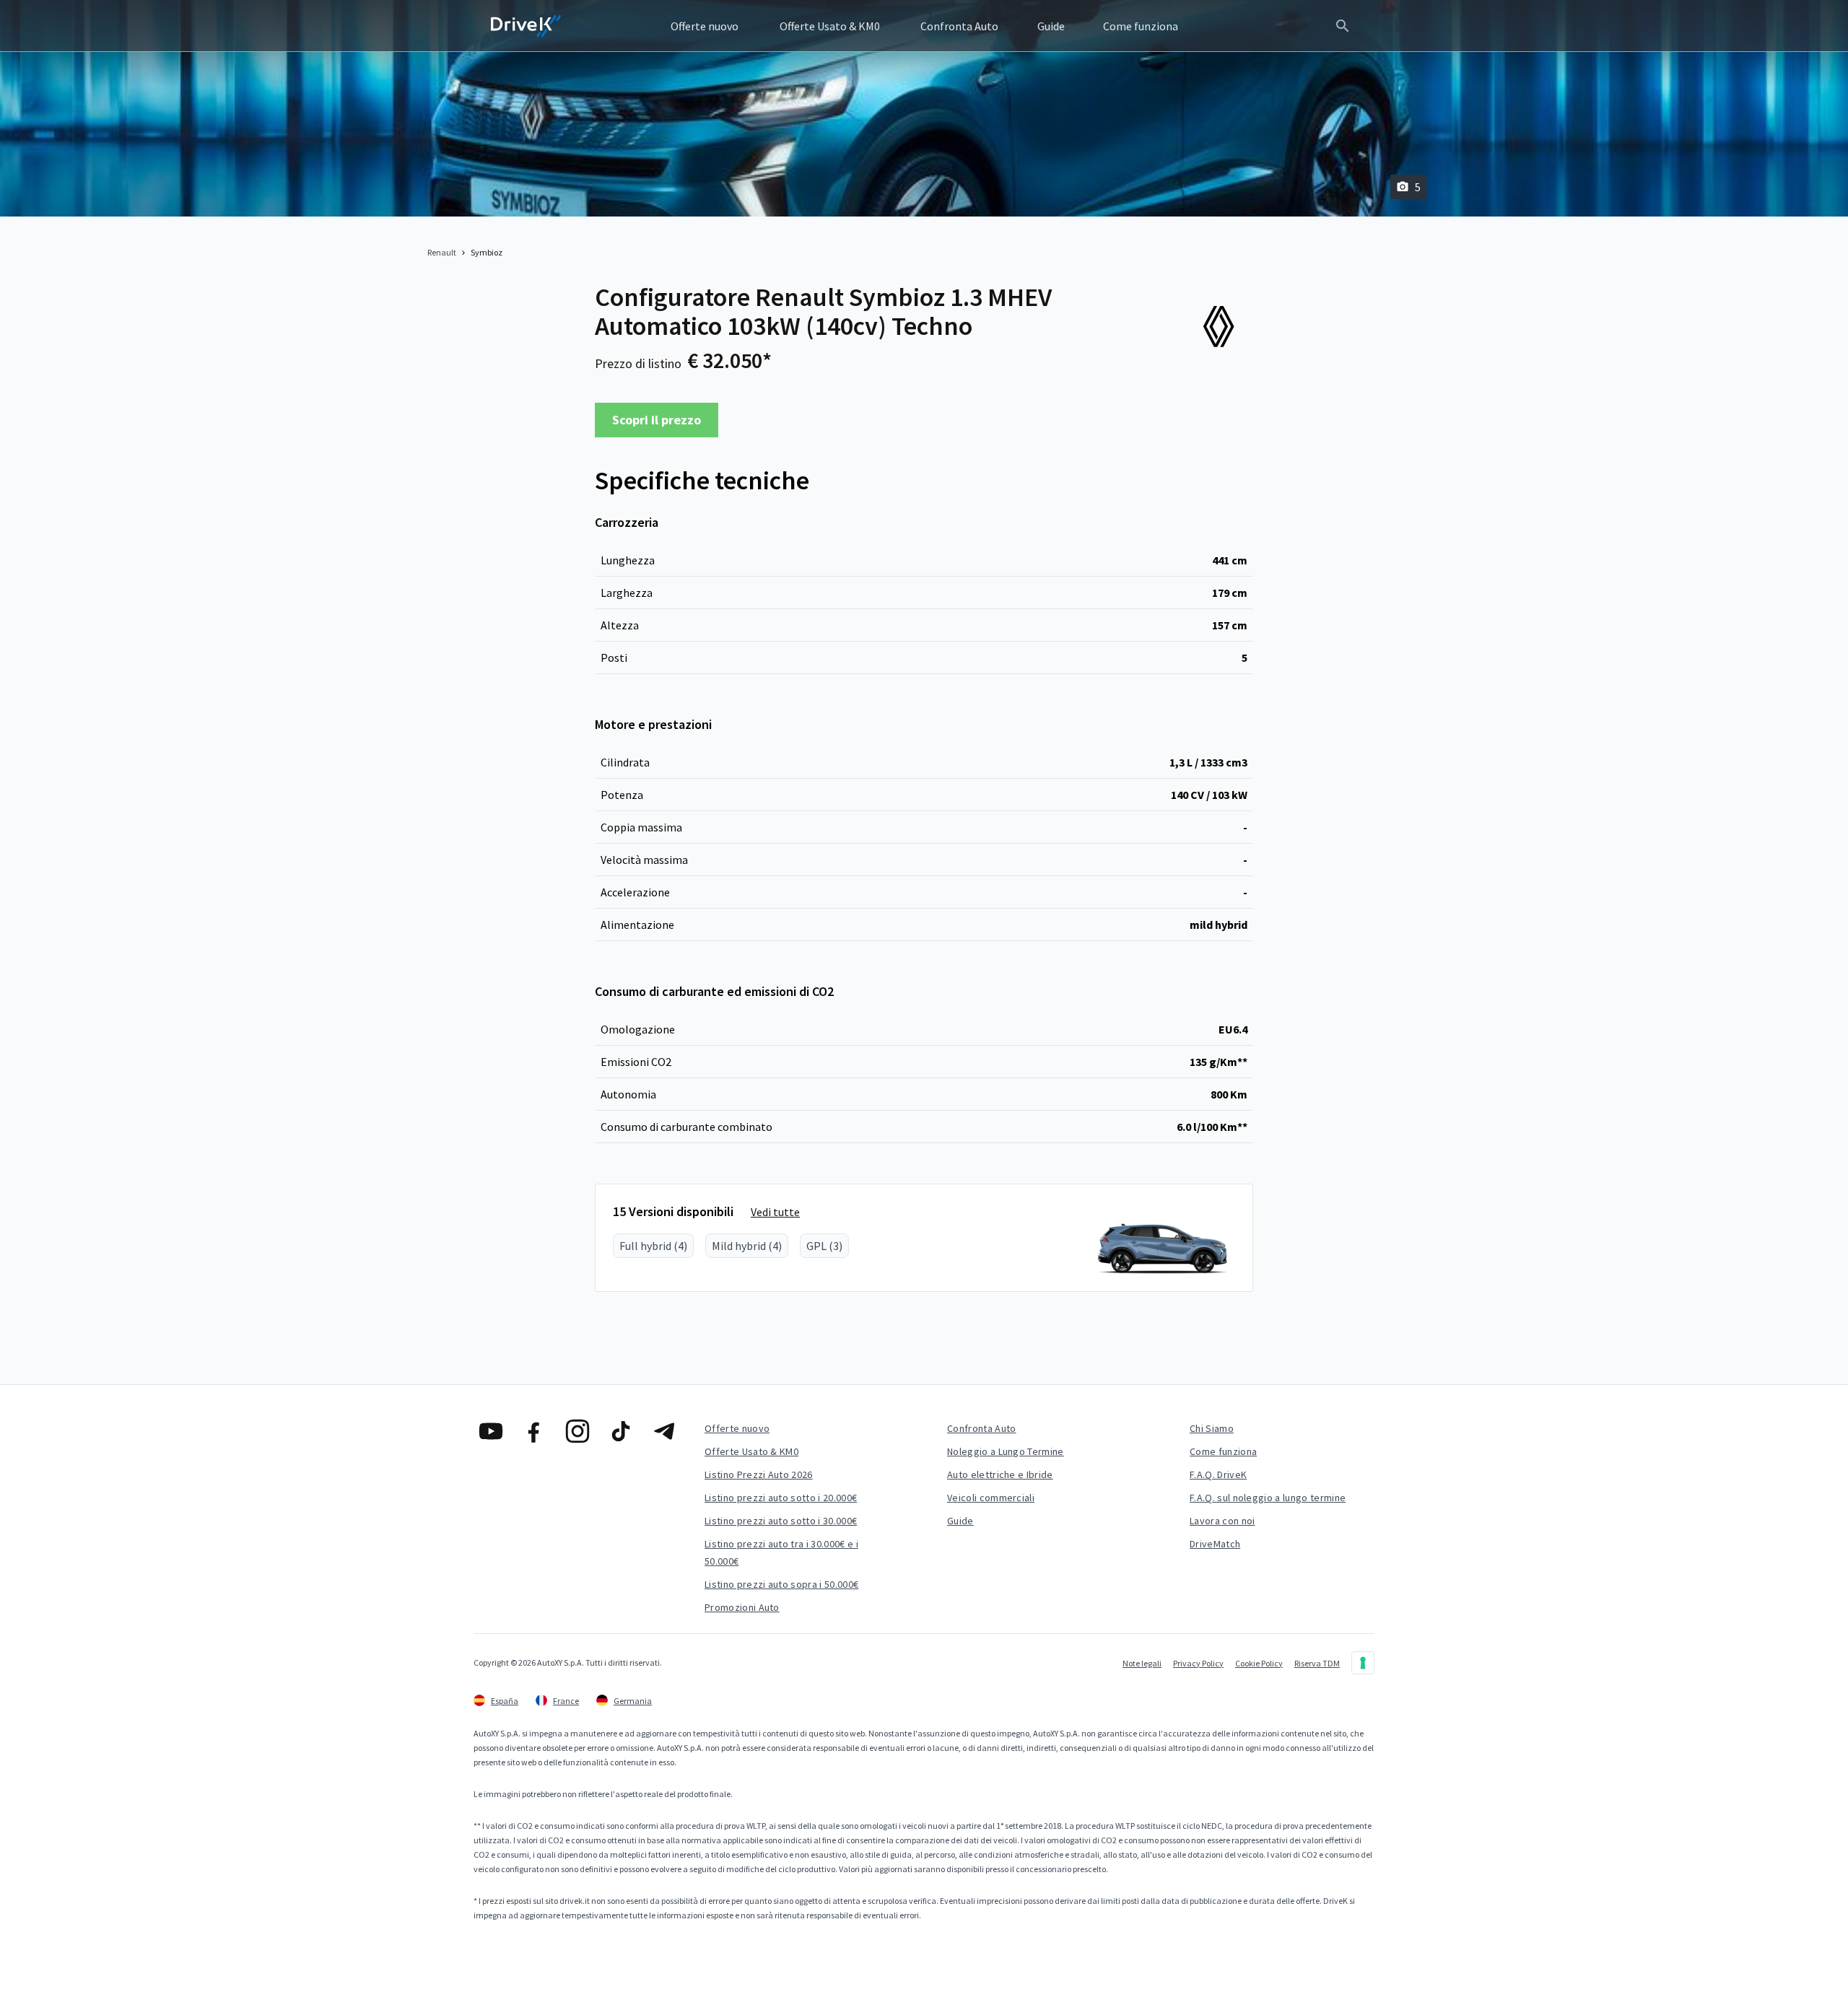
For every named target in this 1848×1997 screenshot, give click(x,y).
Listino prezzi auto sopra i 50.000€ (781, 1584)
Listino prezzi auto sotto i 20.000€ (781, 1498)
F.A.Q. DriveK (1218, 1474)
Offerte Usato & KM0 (751, 1451)
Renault (442, 252)
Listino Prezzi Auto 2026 (759, 1474)
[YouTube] (491, 1431)
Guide (960, 1521)
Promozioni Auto (742, 1607)
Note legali (1142, 1663)
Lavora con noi (1222, 1521)
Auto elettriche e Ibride (1000, 1474)
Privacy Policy (1198, 1663)
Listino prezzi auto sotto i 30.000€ (781, 1521)
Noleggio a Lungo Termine (1006, 1451)
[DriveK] (526, 26)
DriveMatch (1215, 1544)
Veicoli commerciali (991, 1498)
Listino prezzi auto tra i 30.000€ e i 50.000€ (781, 1552)
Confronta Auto (981, 1428)
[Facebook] (534, 1431)
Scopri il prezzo (657, 420)
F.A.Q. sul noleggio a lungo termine (1268, 1498)
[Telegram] (664, 1431)
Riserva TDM (1317, 1663)
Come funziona (1223, 1451)
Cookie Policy (1259, 1663)
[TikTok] (621, 1431)
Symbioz (487, 252)
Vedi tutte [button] (775, 1212)
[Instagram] (577, 1431)
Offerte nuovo (737, 1428)
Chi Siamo (1212, 1428)
